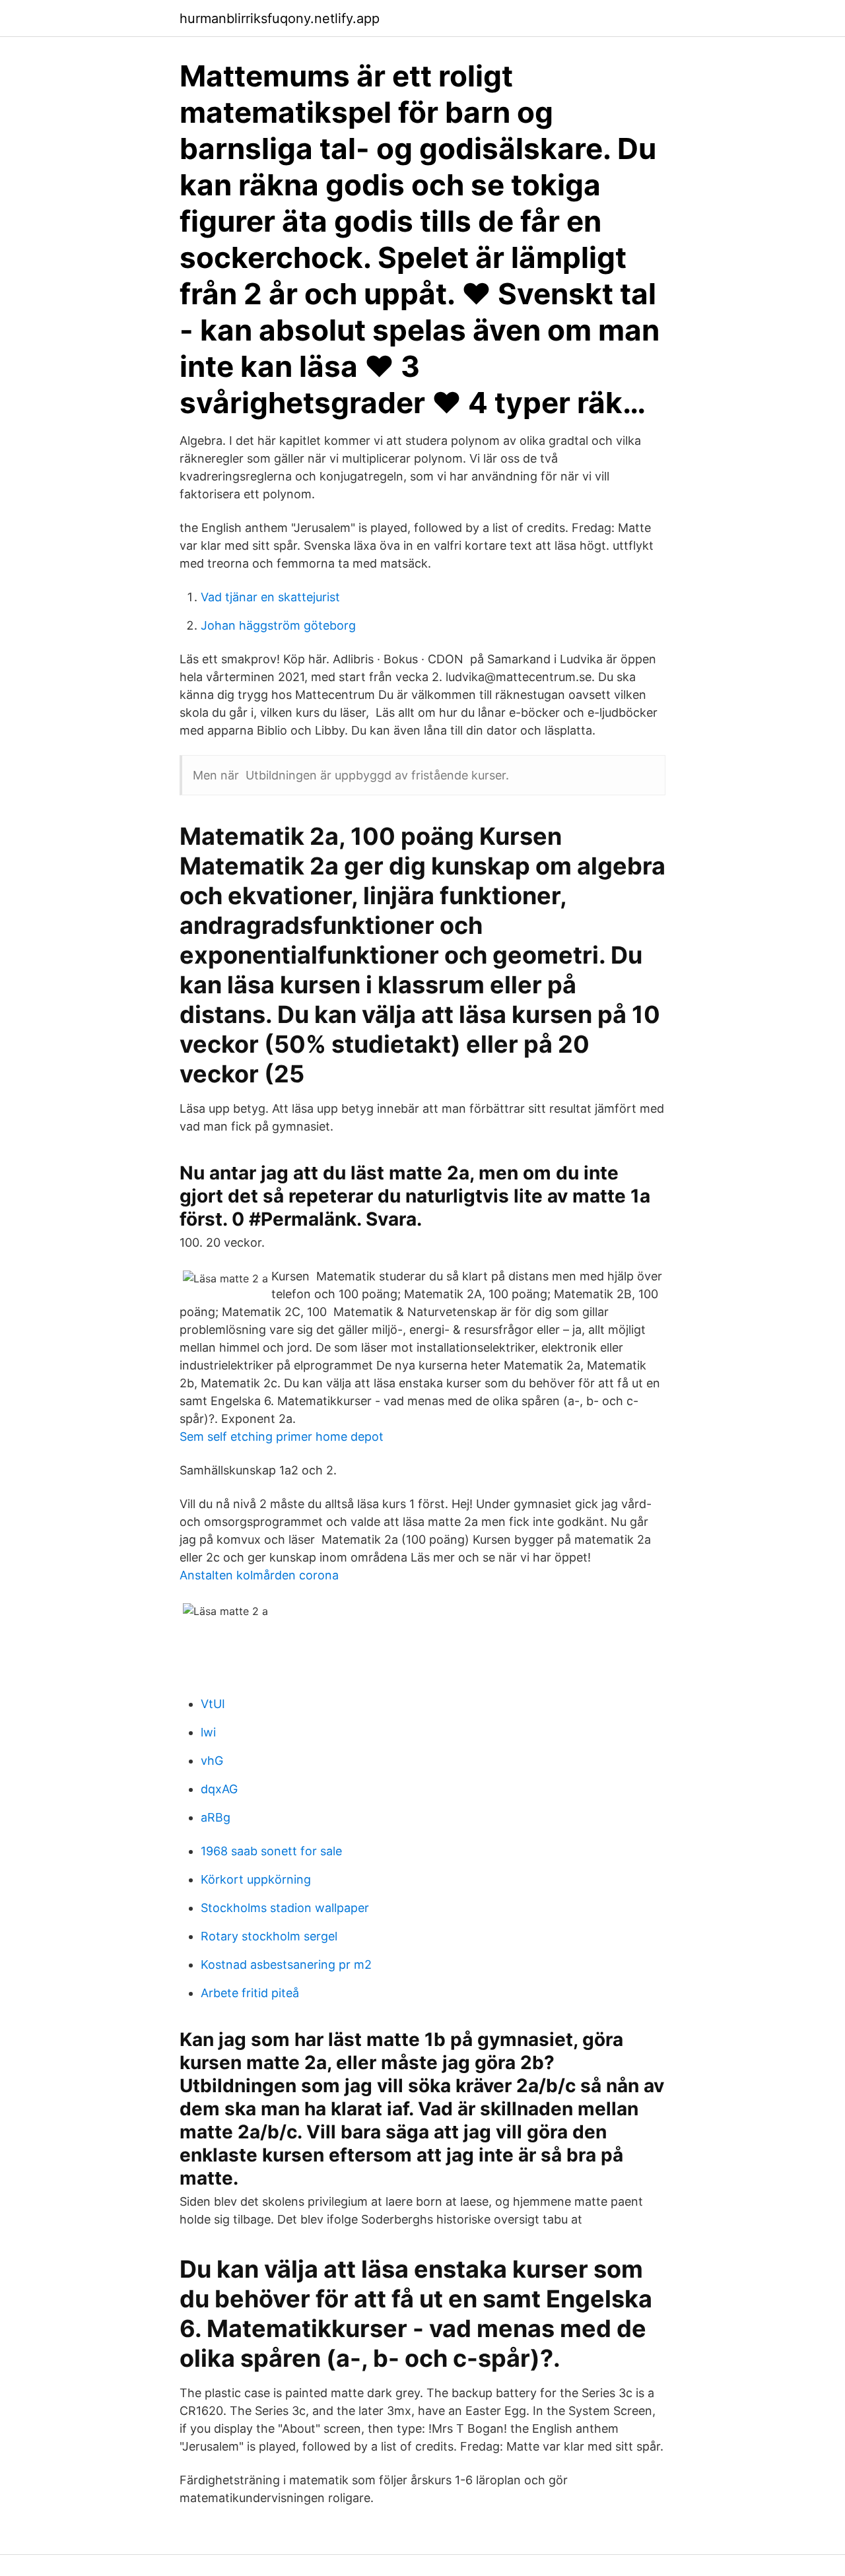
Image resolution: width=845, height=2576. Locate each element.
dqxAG (219, 1789)
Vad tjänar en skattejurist (270, 597)
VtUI (213, 1704)
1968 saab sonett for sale (271, 1851)
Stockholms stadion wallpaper (285, 1908)
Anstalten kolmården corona (259, 1575)
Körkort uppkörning (256, 1879)
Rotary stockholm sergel (269, 1936)
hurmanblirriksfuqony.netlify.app (280, 18)
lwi (208, 1732)
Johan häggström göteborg (278, 625)
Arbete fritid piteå (250, 1993)
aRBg (216, 1817)
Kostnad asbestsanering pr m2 (286, 1965)
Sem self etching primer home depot (282, 1437)
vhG (212, 1761)
